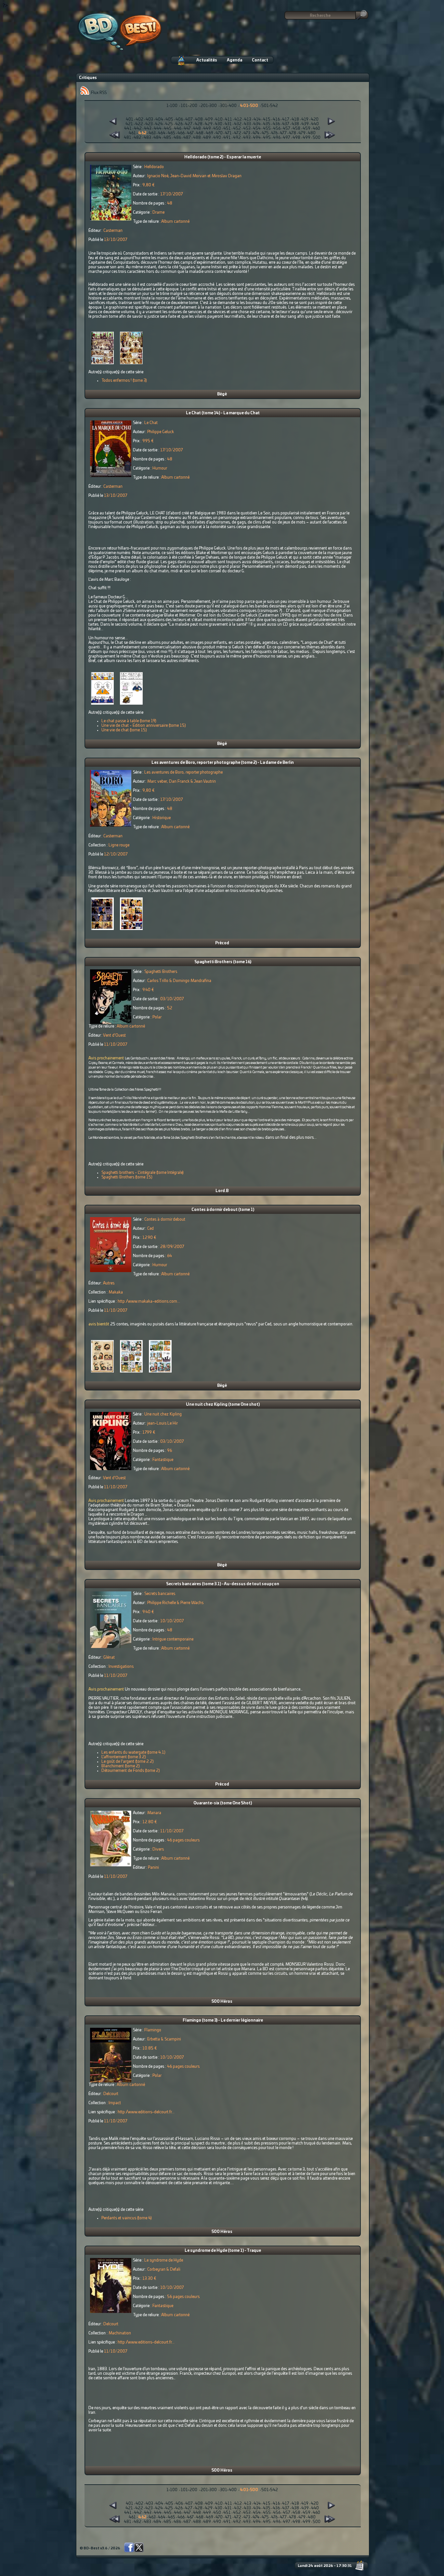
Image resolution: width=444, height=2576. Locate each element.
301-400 (228, 106)
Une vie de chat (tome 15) (124, 730)
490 (217, 138)
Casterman (113, 231)
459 (307, 128)
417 (286, 119)
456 (277, 128)
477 (283, 133)
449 (207, 128)
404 (159, 119)
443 (148, 128)
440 (315, 124)
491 (227, 138)
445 (168, 128)
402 (139, 119)
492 (237, 138)
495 (267, 138)
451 (227, 128)
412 (238, 119)
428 (199, 124)
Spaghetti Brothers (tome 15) (127, 1177)
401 (130, 119)
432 (238, 124)
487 (187, 138)
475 (265, 133)
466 (181, 133)
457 (287, 128)
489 (207, 138)
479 (302, 133)
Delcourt (111, 2094)
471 (228, 133)
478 (293, 133)
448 (197, 128)
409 (209, 119)
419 (305, 119)
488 (197, 138)
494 (257, 138)
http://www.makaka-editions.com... (149, 1301)
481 (128, 138)
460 (316, 128)
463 (152, 133)
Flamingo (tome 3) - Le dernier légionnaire (223, 2020)
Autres (109, 1283)
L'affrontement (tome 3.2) (124, 1757)
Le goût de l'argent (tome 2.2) (128, 1761)
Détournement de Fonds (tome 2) (131, 1771)
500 (317, 138)
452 (237, 128)
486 (177, 138)
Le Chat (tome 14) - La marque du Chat (223, 413)
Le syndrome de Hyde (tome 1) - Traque (223, 2251)
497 (287, 138)
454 (257, 128)
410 (219, 119)
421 (129, 124)
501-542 (270, 106)
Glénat (109, 1657)
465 (171, 133)
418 (295, 119)
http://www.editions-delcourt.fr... (146, 2112)
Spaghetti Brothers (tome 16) (223, 962)
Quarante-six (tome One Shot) (223, 1803)
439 (305, 124)
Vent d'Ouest (114, 1035)
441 (128, 128)
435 (267, 124)
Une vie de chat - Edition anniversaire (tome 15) (144, 725)
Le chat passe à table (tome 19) (129, 721)
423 (149, 124)
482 (137, 138)
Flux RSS (98, 93)
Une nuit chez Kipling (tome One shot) (223, 1404)
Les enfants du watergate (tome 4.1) (133, 1752)
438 (295, 124)
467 (190, 133)
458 (296, 128)
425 (169, 124)
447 (187, 128)
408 (199, 119)
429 (209, 124)
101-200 (189, 106)
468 (200, 133)
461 (132, 133)
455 (267, 128)
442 (138, 128)
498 (296, 138)
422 (139, 124)
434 (257, 124)
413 (248, 119)
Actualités (207, 60)
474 (256, 133)
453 (247, 128)
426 (179, 124)
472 (238, 133)
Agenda (235, 60)
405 (169, 119)
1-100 (172, 106)
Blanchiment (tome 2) (121, 1766)
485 (167, 138)
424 (159, 124)
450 (217, 128)
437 (286, 124)
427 (189, 124)
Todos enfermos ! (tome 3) (124, 380)
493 (247, 138)
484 (157, 138)
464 (162, 133)
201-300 (209, 106)
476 (274, 133)
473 (247, 133)
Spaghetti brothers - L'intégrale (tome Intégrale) (143, 1173)
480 (312, 133)
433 (247, 124)
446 (178, 128)
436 (276, 124)
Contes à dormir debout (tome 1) (223, 1210)
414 (257, 119)
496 (277, 138)
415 (267, 119)
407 (189, 119)
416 (276, 119)
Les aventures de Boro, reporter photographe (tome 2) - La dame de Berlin (223, 763)
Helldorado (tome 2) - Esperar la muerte (223, 157)
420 (315, 119)
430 (219, 124)
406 (179, 119)
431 (228, 124)
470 (219, 133)
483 (147, 138)
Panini (153, 1867)
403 (149, 119)
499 (307, 138)
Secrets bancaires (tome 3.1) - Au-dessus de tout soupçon (223, 1584)
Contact (260, 60)
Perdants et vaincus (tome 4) (127, 2218)
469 (209, 133)
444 (158, 128)
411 (229, 119)
